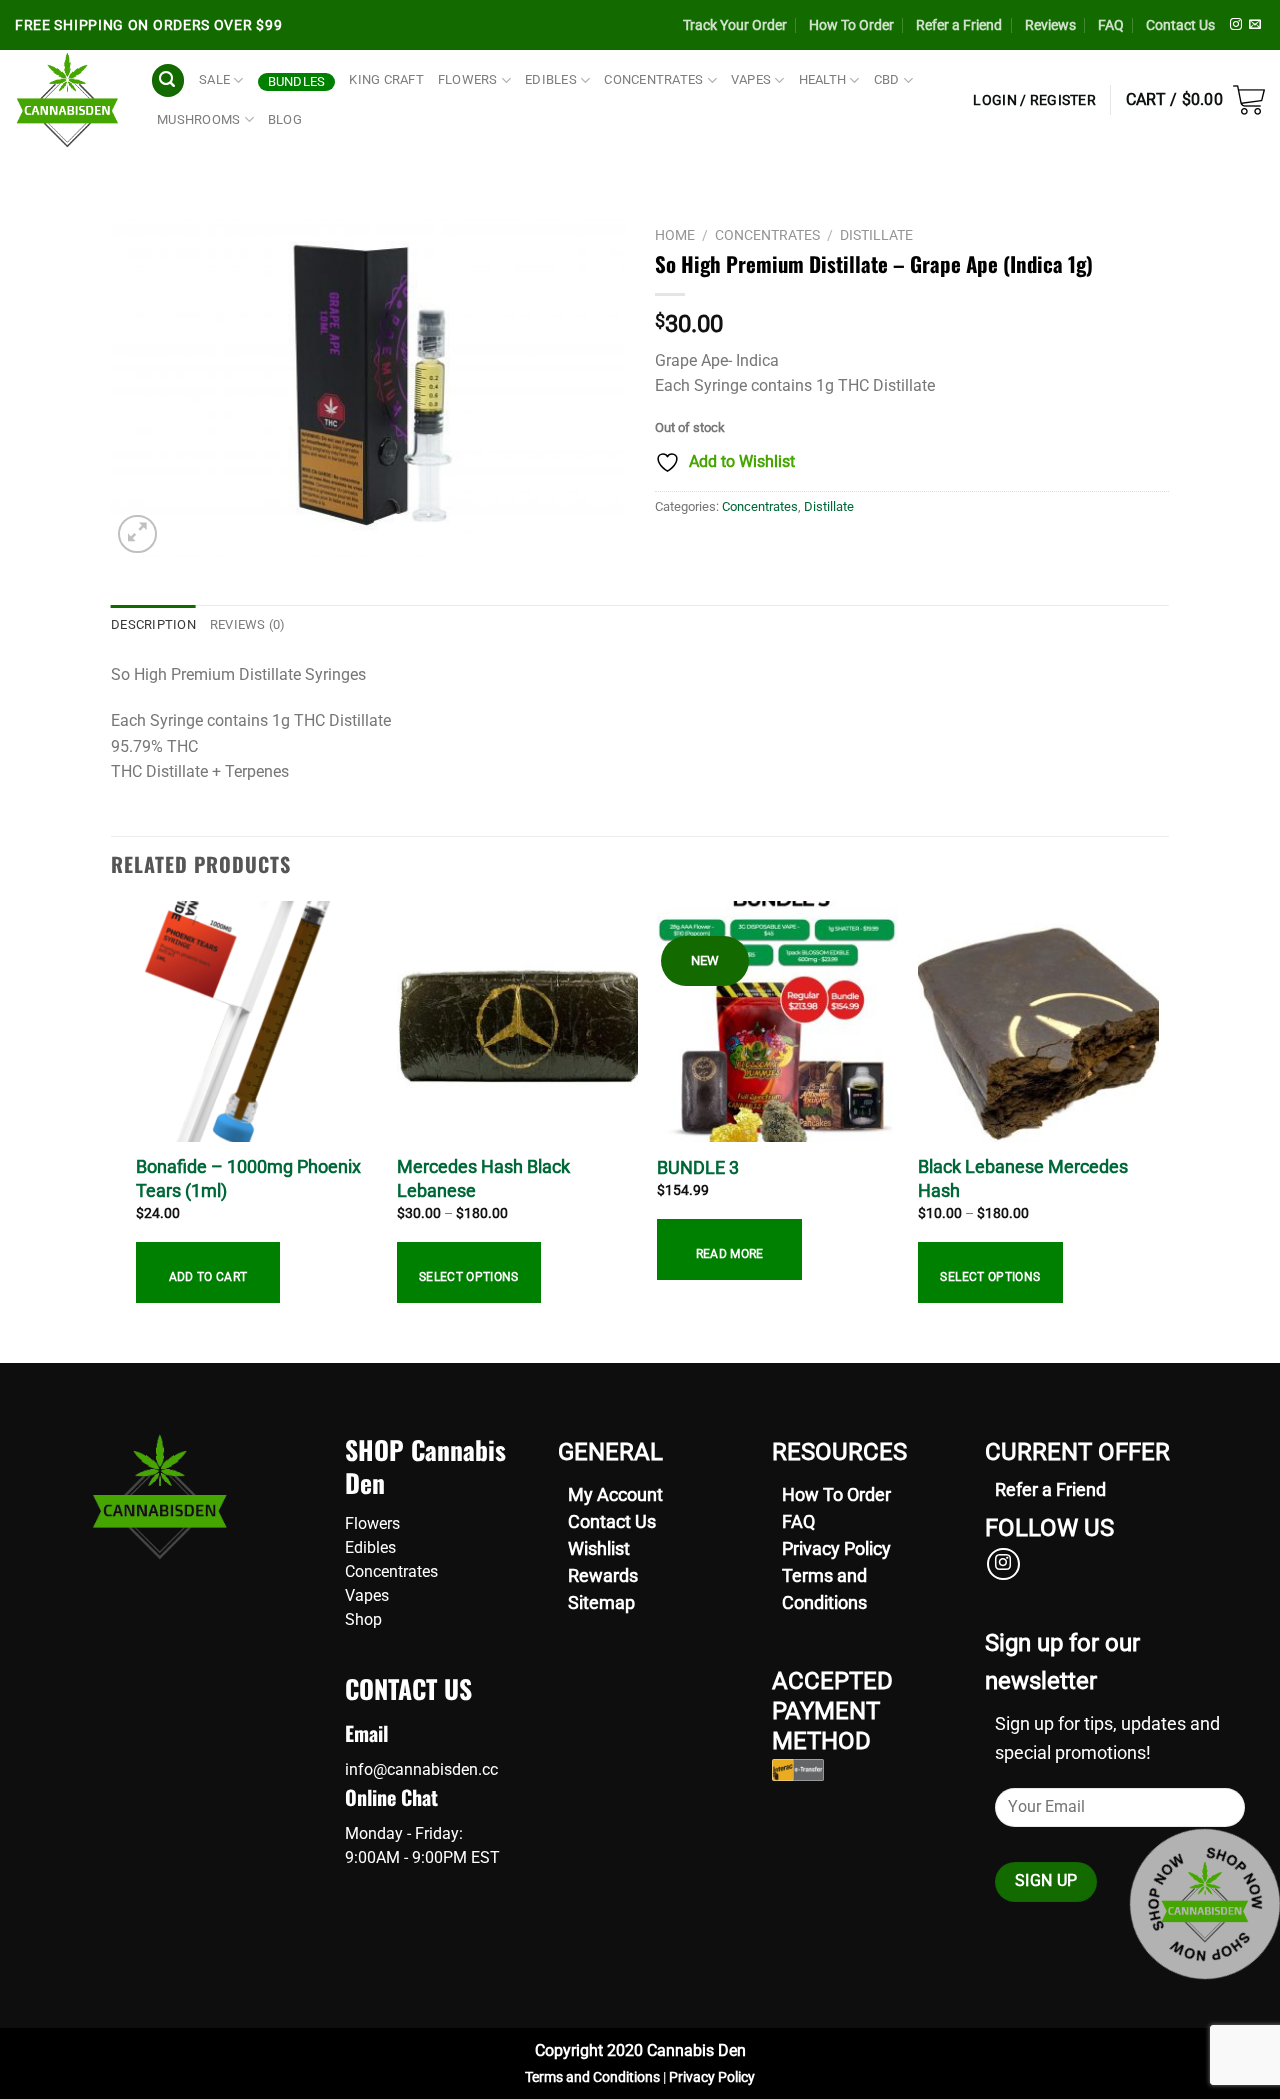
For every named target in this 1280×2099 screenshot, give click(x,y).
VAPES (751, 79)
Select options (469, 1277)
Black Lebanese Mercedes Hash (1023, 1178)
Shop (363, 1619)
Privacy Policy (836, 1548)
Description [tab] (153, 624)
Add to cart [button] (208, 1277)
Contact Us (1180, 25)
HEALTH (823, 79)
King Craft (386, 79)
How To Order (851, 25)
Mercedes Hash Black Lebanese (483, 1178)
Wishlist (599, 1548)
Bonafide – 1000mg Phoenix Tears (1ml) (248, 1178)
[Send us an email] (1255, 25)
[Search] (168, 80)
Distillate (876, 235)
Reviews (1050, 25)
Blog (285, 119)
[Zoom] (137, 534)
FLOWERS (468, 79)
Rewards (603, 1575)
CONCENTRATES (653, 79)
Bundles (297, 81)
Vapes (367, 1595)
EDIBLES (551, 79)
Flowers (372, 1523)
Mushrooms (198, 119)
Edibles (370, 1547)
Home (675, 235)
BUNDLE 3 (698, 1167)
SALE (214, 79)
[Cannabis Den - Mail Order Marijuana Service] (67, 100)
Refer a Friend (959, 25)
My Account (615, 1494)
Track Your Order (735, 25)
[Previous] (122, 1130)
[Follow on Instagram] (1236, 25)
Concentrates (767, 235)
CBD (887, 79)
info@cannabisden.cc (421, 1769)
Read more (730, 1254)
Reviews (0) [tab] (248, 624)
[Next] (1158, 1130)
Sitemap (601, 1602)
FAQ (1111, 25)
